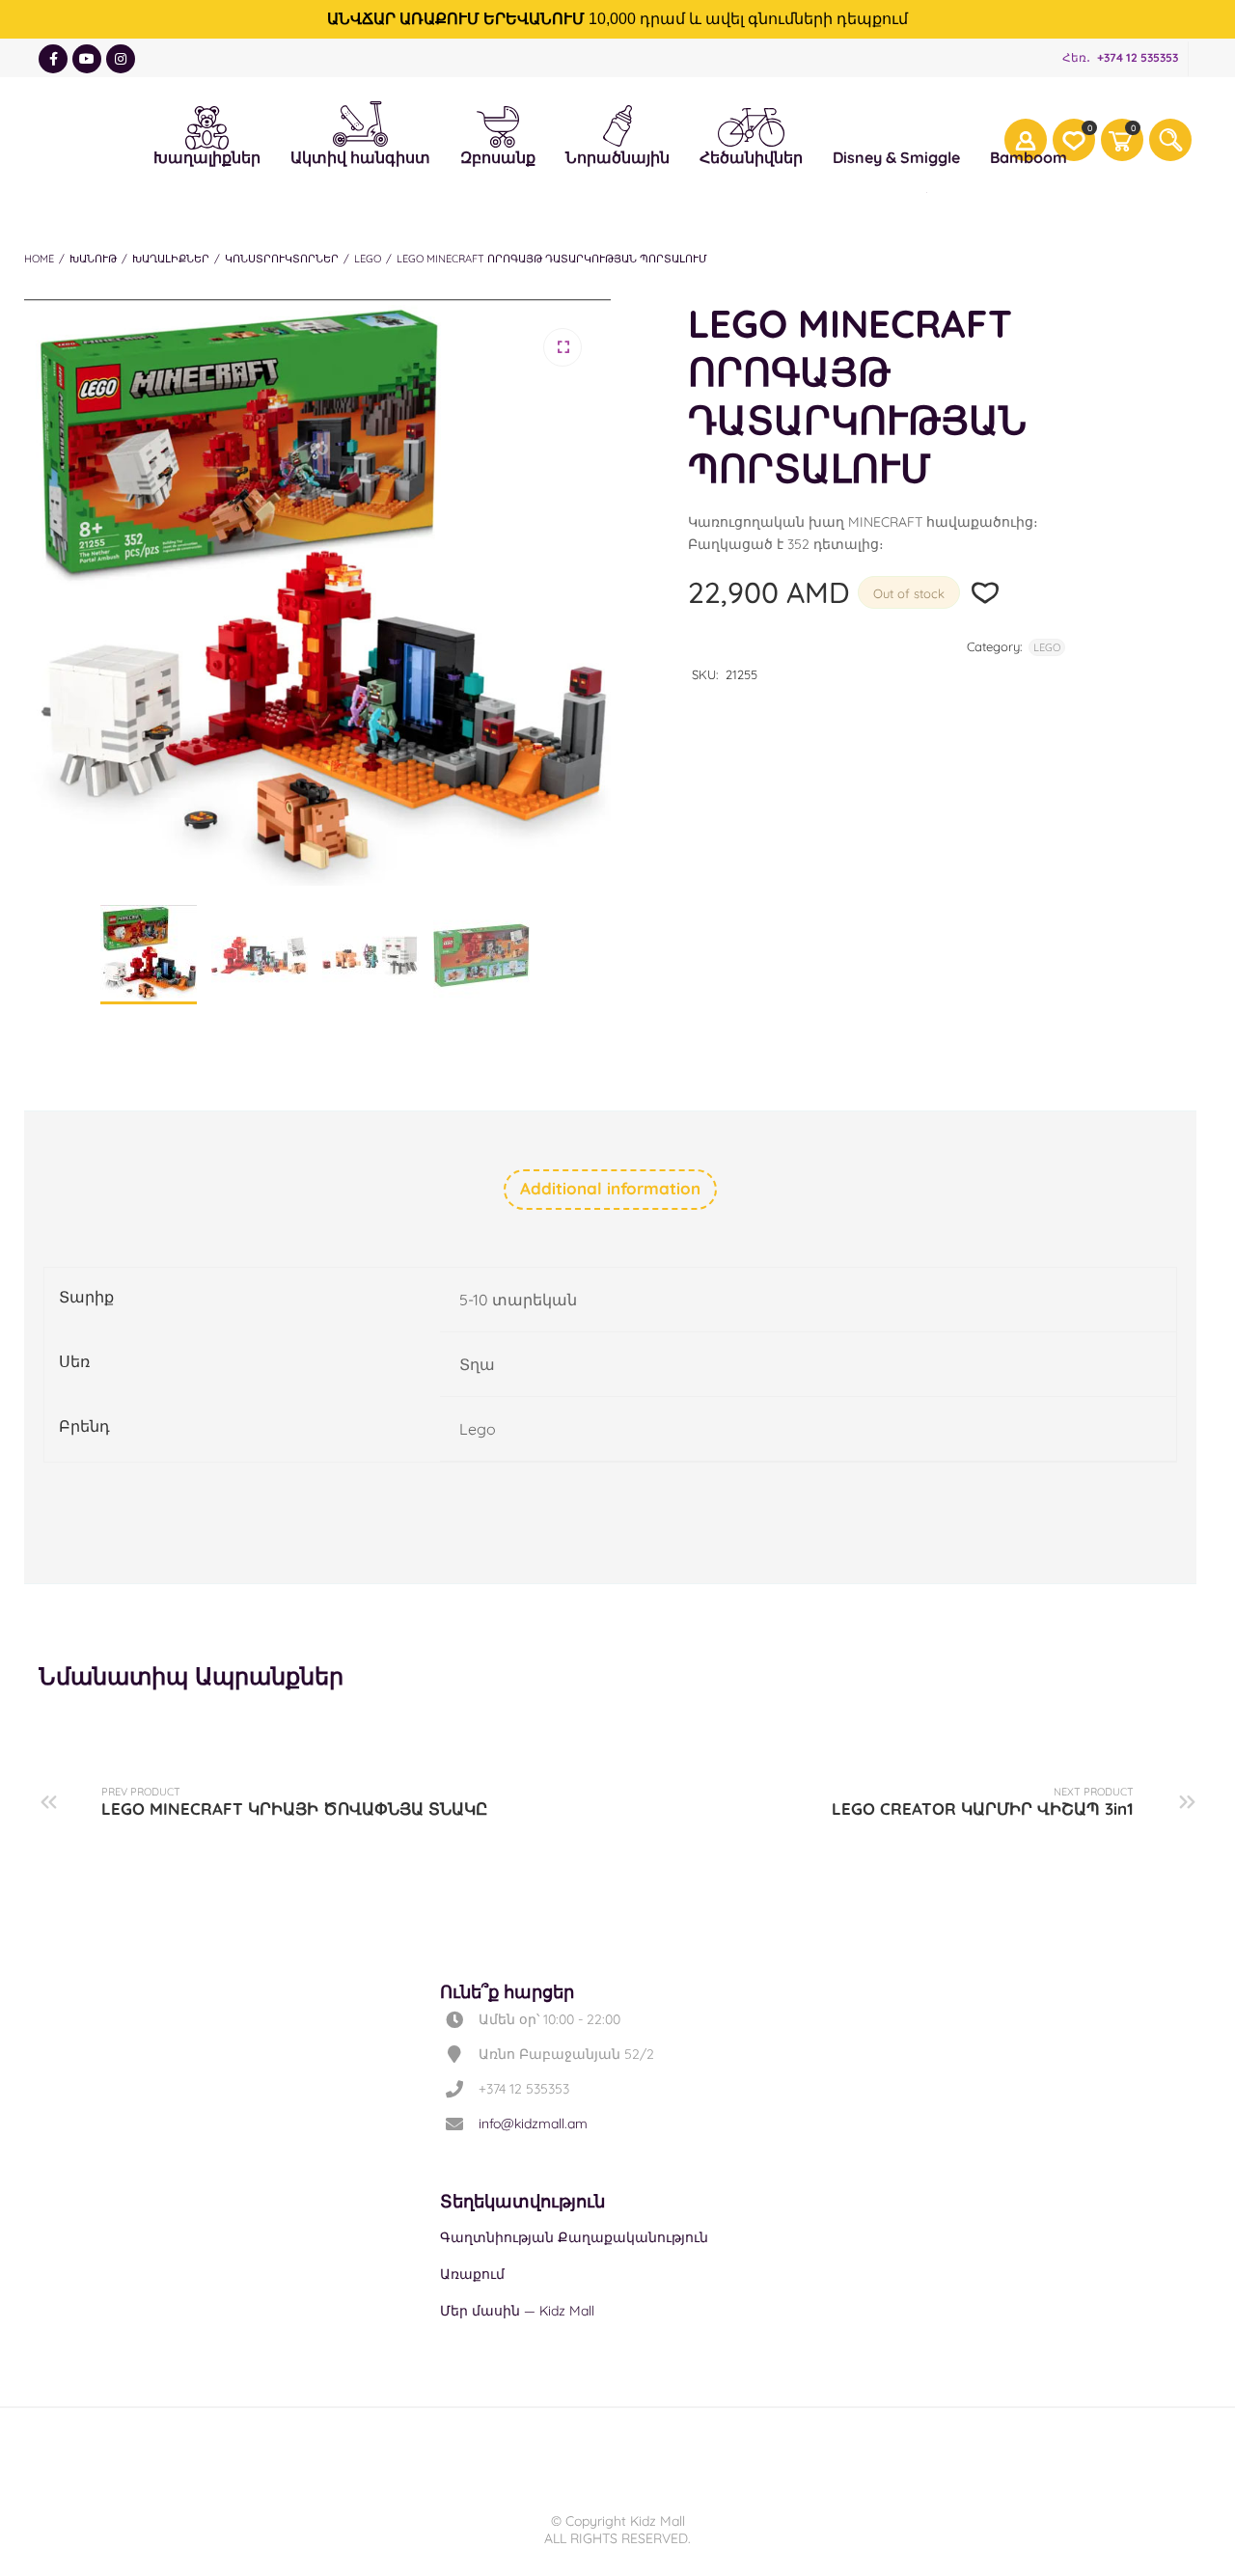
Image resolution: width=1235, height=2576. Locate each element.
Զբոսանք (498, 124)
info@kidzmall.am (533, 2124)
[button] (563, 347)
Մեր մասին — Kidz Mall (517, 2311)
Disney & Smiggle (896, 124)
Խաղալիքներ (207, 124)
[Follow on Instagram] (121, 59)
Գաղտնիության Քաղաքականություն (574, 2237)
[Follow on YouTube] (87, 59)
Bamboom (1029, 157)
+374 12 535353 (1138, 57)
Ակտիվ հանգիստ (360, 120)
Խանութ (93, 259)
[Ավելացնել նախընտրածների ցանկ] (986, 593)
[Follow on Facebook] (53, 59)
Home (39, 259)
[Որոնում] (1170, 140)
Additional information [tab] (610, 1188)
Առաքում (472, 2274)
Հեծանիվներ (751, 126)
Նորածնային (617, 123)
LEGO (368, 259)
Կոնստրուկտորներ (282, 259)
